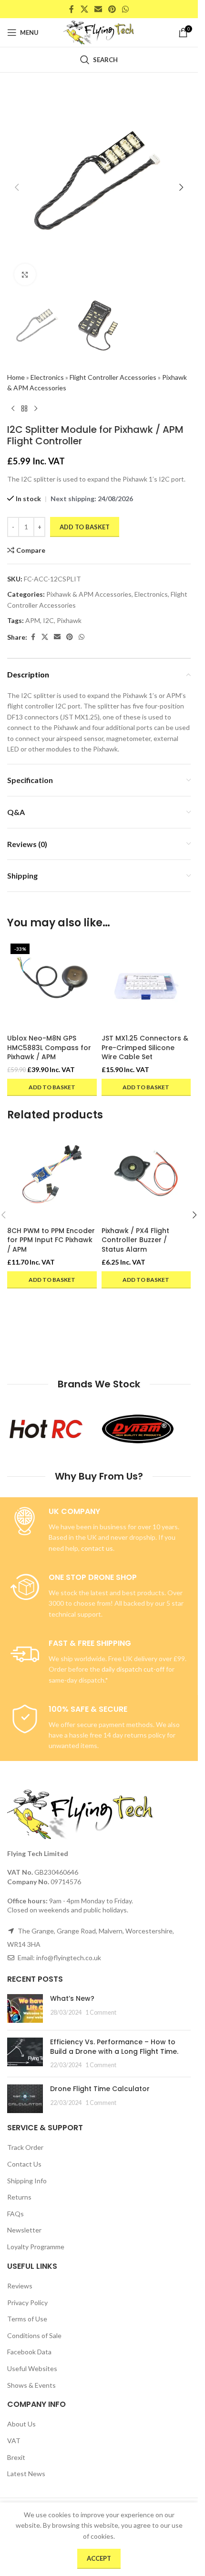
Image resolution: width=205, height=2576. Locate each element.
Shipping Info (27, 2181)
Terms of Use (27, 2319)
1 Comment (101, 2012)
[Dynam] (145, 1429)
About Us (21, 2424)
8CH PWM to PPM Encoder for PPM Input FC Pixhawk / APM (51, 1240)
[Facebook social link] (72, 9)
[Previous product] (13, 408)
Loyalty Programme (36, 2247)
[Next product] (36, 408)
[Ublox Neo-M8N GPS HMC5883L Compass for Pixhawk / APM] (52, 985)
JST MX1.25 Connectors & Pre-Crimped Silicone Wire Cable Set (145, 1047)
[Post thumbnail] (25, 2008)
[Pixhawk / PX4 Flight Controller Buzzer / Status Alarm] (146, 1177)
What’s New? (72, 1998)
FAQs (15, 2214)
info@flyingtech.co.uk (69, 1958)
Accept (99, 2558)
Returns (19, 2197)
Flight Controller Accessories (113, 377)
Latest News (26, 2474)
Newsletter (24, 2230)
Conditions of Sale (34, 2335)
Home (16, 377)
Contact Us (24, 2164)
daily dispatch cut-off (133, 1669)
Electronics (47, 377)
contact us (97, 1548)
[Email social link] (98, 9)
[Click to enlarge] (25, 274)
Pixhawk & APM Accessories (89, 594)
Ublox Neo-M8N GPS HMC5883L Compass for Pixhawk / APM (49, 1047)
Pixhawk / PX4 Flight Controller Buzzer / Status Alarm (135, 1240)
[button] (17, 187)
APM (33, 620)
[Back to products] (24, 408)
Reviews (20, 2286)
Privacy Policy (27, 2302)
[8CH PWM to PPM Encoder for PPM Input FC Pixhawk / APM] (52, 1177)
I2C (48, 620)
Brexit (16, 2457)
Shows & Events (31, 2385)
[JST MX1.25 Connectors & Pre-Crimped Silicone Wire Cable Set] (146, 985)
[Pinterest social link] (112, 9)
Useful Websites (32, 2368)
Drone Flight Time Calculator (100, 2089)
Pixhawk (69, 620)
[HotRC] (53, 1429)
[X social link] (84, 9)
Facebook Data (29, 2352)
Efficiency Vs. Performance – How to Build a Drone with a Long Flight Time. (114, 2047)
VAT (14, 2441)
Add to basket (85, 527)
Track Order (25, 2147)
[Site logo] (99, 32)
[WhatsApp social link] (126, 9)
